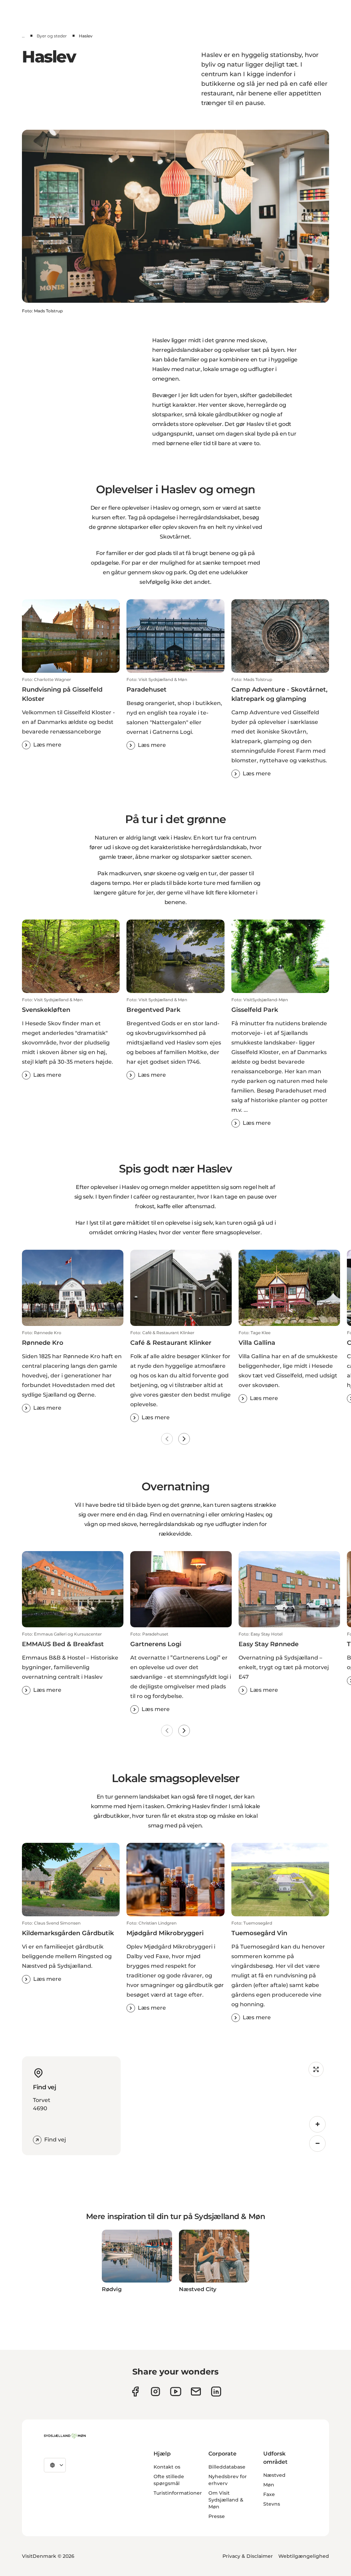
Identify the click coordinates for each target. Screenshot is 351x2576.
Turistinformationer (178, 2493)
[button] (71, 713)
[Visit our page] (155, 2392)
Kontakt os (167, 2467)
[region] (228, 2106)
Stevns (272, 2504)
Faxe (269, 2494)
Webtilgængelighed (304, 2556)
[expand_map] (316, 2069)
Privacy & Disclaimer (248, 2556)
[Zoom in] (317, 2124)
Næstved (274, 2475)
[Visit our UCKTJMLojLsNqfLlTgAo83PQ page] (176, 2392)
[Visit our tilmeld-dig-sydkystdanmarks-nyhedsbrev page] (196, 2392)
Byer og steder (52, 36)
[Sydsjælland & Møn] (65, 2436)
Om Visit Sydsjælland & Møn (226, 2500)
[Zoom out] (317, 2144)
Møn (269, 2485)
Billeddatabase (227, 2467)
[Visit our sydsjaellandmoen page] (135, 2392)
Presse (217, 2516)
